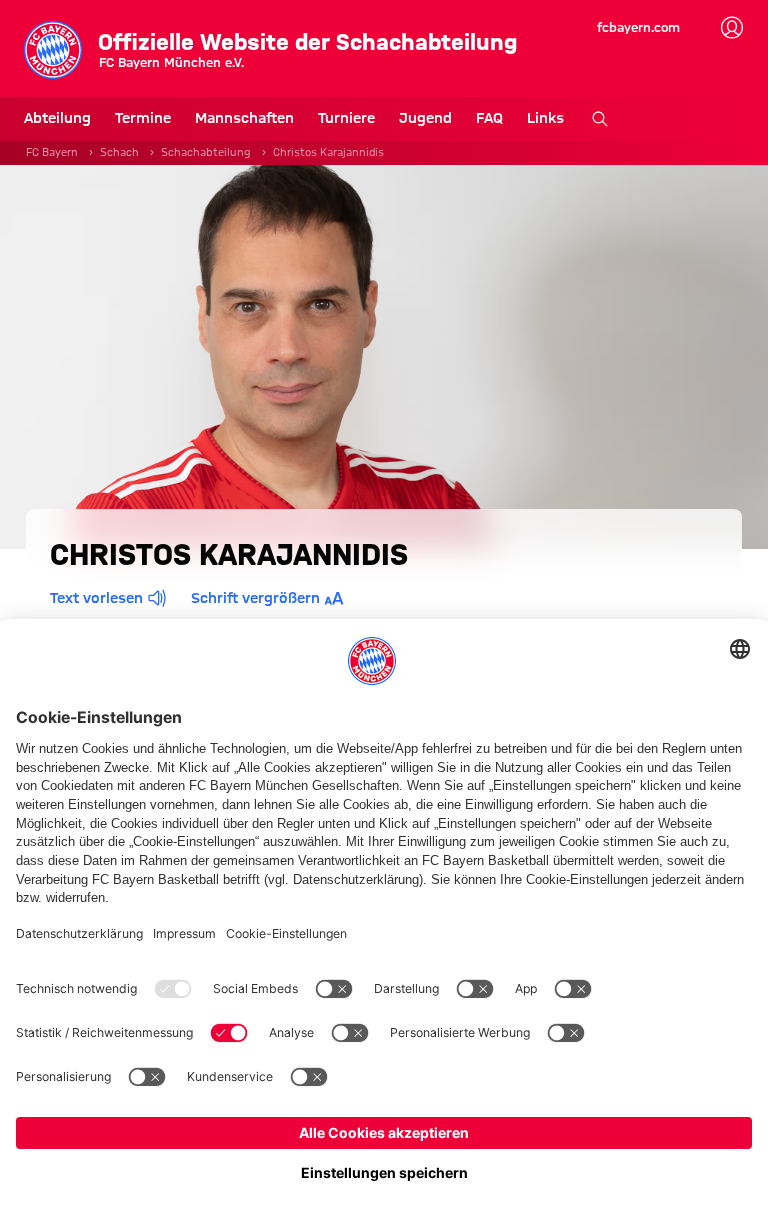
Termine (143, 118)
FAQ (489, 118)
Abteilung (57, 118)
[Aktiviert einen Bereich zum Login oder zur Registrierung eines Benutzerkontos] (732, 28)
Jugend (425, 118)
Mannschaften (244, 118)
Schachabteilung (206, 152)
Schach (119, 152)
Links (545, 118)
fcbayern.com (638, 27)
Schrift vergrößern (255, 598)
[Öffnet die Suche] (600, 119)
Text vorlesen (96, 598)
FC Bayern (52, 152)
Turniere (346, 118)
